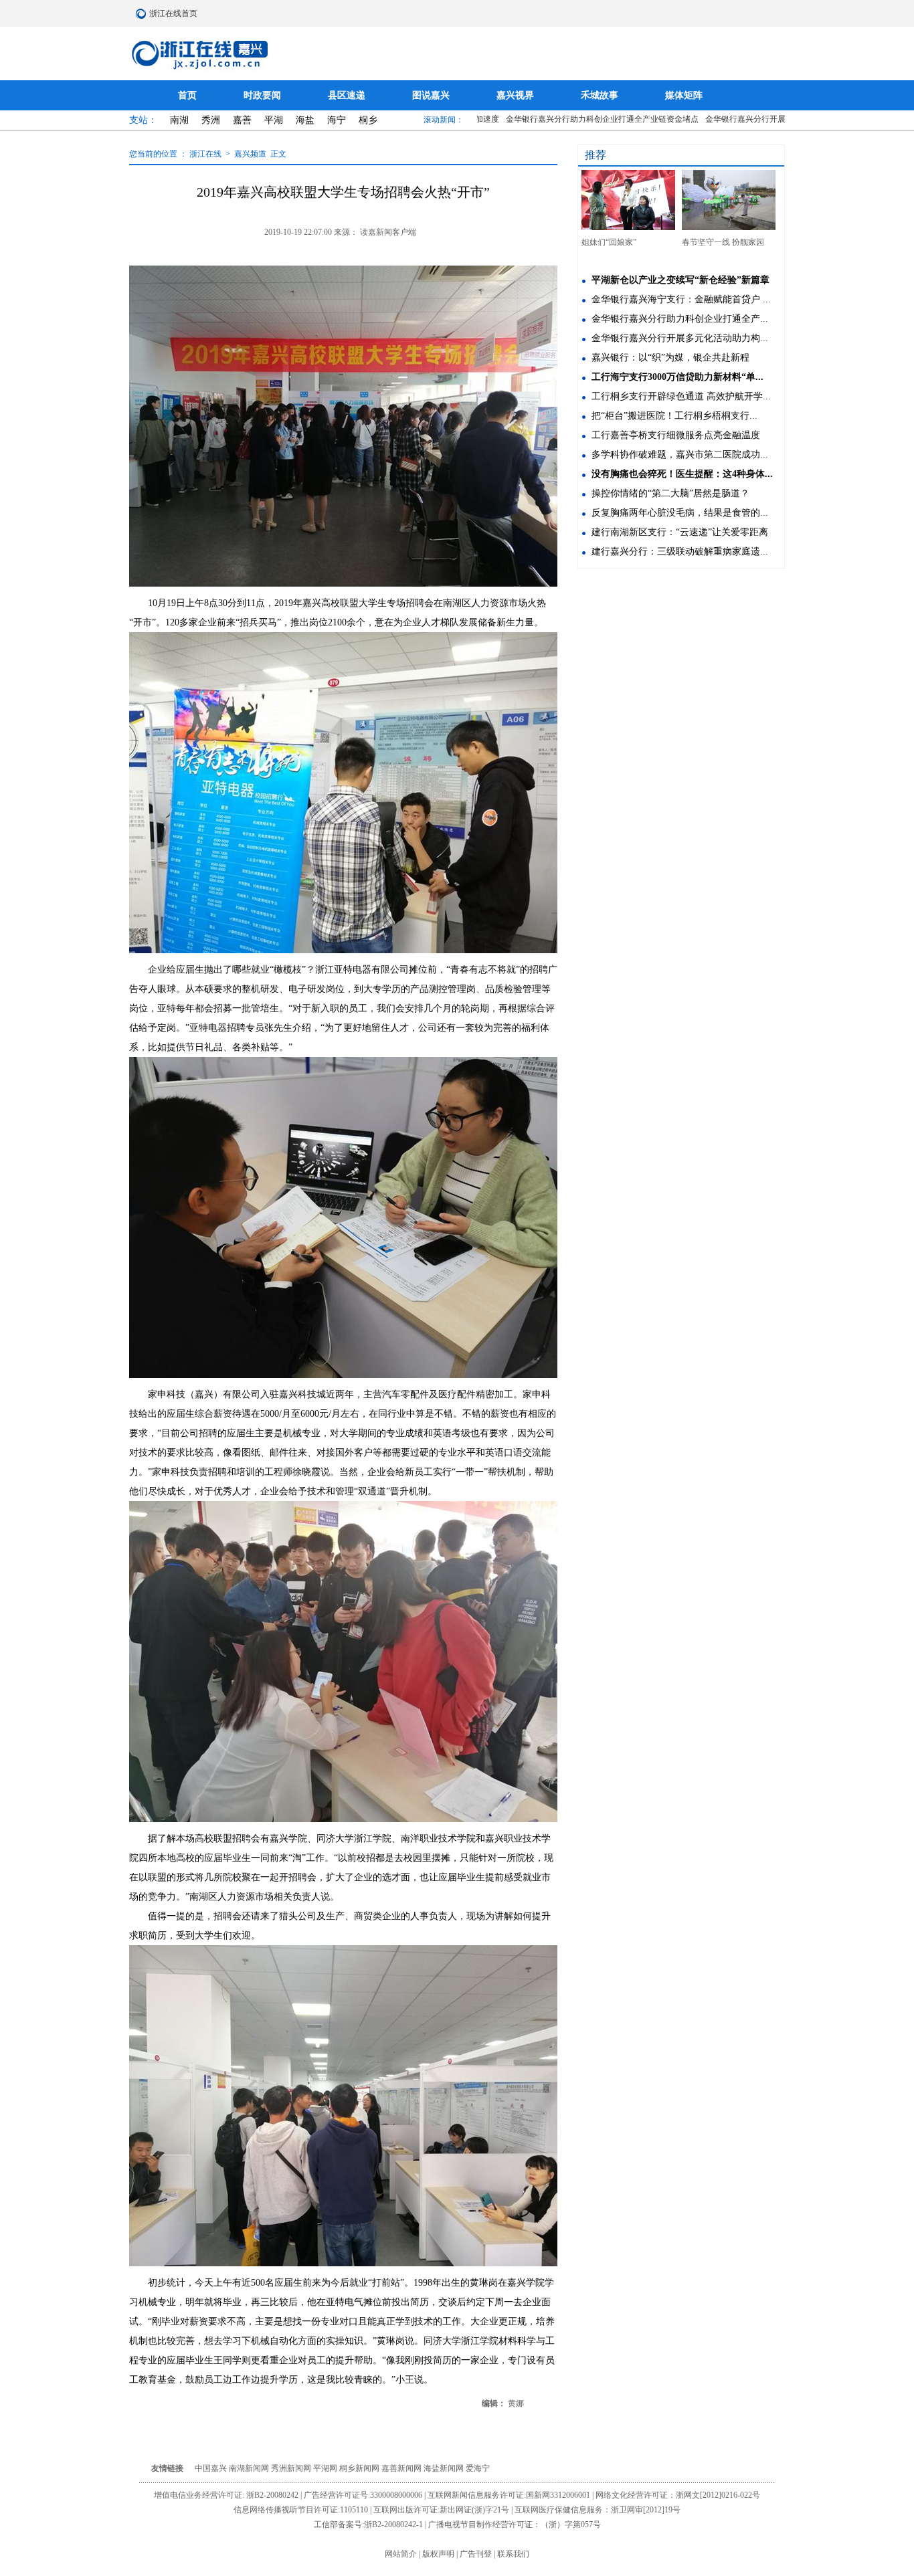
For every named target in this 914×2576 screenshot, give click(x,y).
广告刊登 (477, 2554)
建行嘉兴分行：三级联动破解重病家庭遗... (680, 552)
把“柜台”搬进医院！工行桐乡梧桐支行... (674, 416)
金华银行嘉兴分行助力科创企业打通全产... (680, 319)
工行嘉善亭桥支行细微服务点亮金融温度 (676, 435)
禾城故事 (601, 95)
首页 (189, 95)
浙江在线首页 (143, 13)
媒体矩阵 (684, 95)
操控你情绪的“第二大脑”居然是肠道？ (670, 493)
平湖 (275, 120)
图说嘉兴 (432, 95)
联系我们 (513, 2554)
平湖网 (326, 2468)
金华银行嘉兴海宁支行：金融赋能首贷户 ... (681, 299)
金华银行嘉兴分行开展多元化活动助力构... (680, 338)
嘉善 (244, 120)
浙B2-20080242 (273, 2495)
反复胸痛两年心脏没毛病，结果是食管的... (680, 513)
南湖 (181, 120)
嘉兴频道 (250, 154)
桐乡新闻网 (360, 2468)
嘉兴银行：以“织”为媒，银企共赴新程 (670, 358)
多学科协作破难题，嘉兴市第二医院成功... (680, 455)
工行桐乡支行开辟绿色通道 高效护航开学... (681, 396)
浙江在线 (206, 154)
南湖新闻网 (250, 2468)
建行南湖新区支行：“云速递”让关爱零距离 (680, 532)
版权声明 (439, 2554)
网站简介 (402, 2554)
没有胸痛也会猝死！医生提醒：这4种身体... (682, 474)
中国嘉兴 (212, 2468)
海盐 (306, 120)
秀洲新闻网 (292, 2468)
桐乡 (368, 120)
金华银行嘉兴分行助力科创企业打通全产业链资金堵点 (561, 119)
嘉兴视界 (517, 95)
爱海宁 (478, 2468)
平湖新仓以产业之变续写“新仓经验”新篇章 (680, 280)
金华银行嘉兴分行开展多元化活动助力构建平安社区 (757, 119)
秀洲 (212, 120)
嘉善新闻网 (402, 2468)
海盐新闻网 (445, 2468)
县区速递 (348, 95)
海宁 (338, 120)
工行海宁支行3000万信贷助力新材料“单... (677, 377)
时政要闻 (264, 95)
